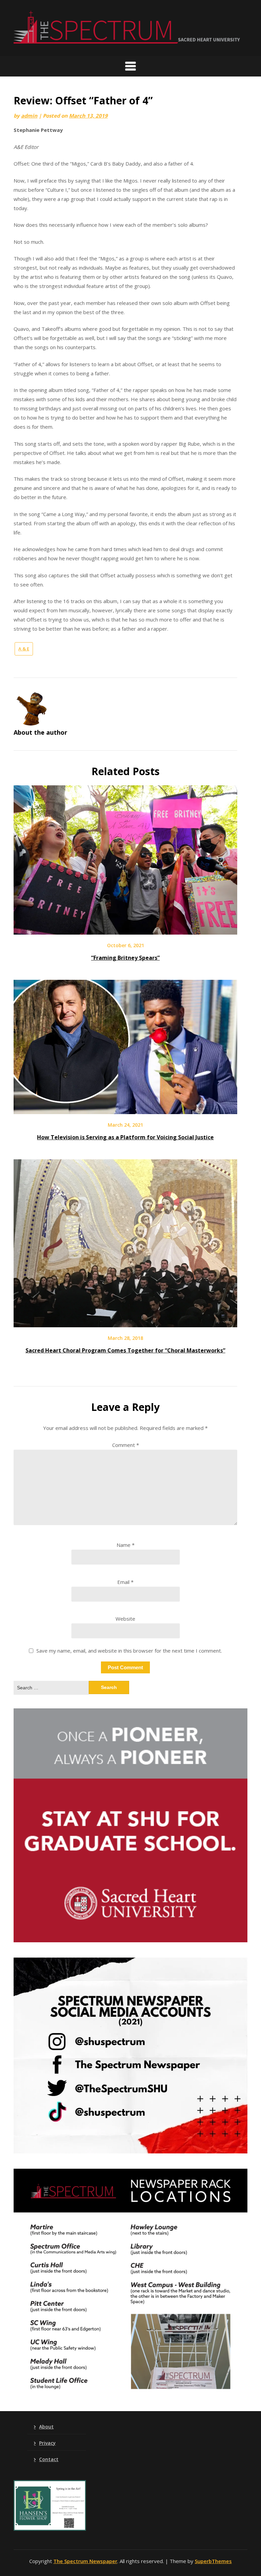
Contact (49, 2459)
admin (29, 116)
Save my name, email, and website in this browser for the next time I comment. (129, 1651)
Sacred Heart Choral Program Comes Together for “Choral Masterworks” (125, 1350)
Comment (126, 1445)
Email (125, 1582)
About (46, 2427)
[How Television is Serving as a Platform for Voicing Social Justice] (125, 1109)
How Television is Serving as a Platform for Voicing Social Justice (125, 1137)
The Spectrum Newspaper (85, 2561)
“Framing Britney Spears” (125, 958)
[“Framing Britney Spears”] (125, 929)
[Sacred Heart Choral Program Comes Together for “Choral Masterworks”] (125, 1322)
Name (126, 1545)
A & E (24, 649)
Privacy (47, 2443)
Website (125, 1619)
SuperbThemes (213, 2561)
